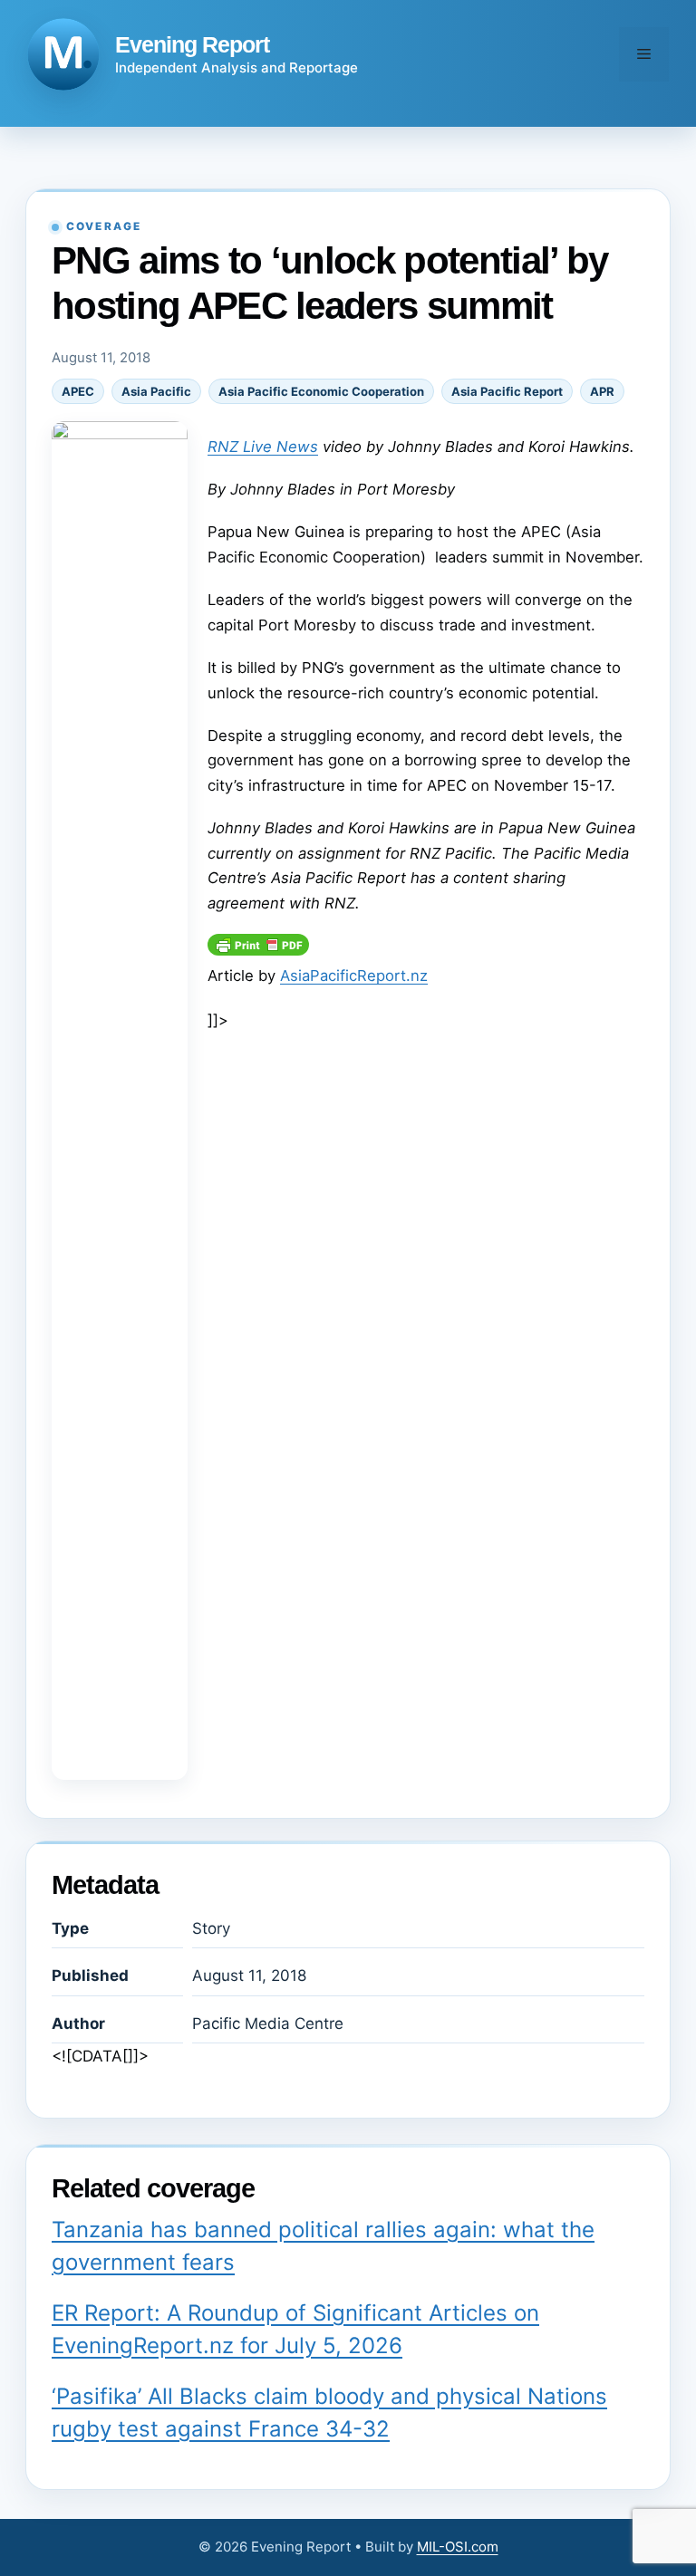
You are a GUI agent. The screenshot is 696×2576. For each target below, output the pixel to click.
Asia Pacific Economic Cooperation (321, 391)
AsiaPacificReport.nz (354, 976)
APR (602, 391)
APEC (78, 391)
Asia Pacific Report (507, 391)
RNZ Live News (263, 447)
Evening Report (192, 44)
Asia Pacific (156, 391)
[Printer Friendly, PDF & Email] (258, 950)
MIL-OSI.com (458, 2547)
